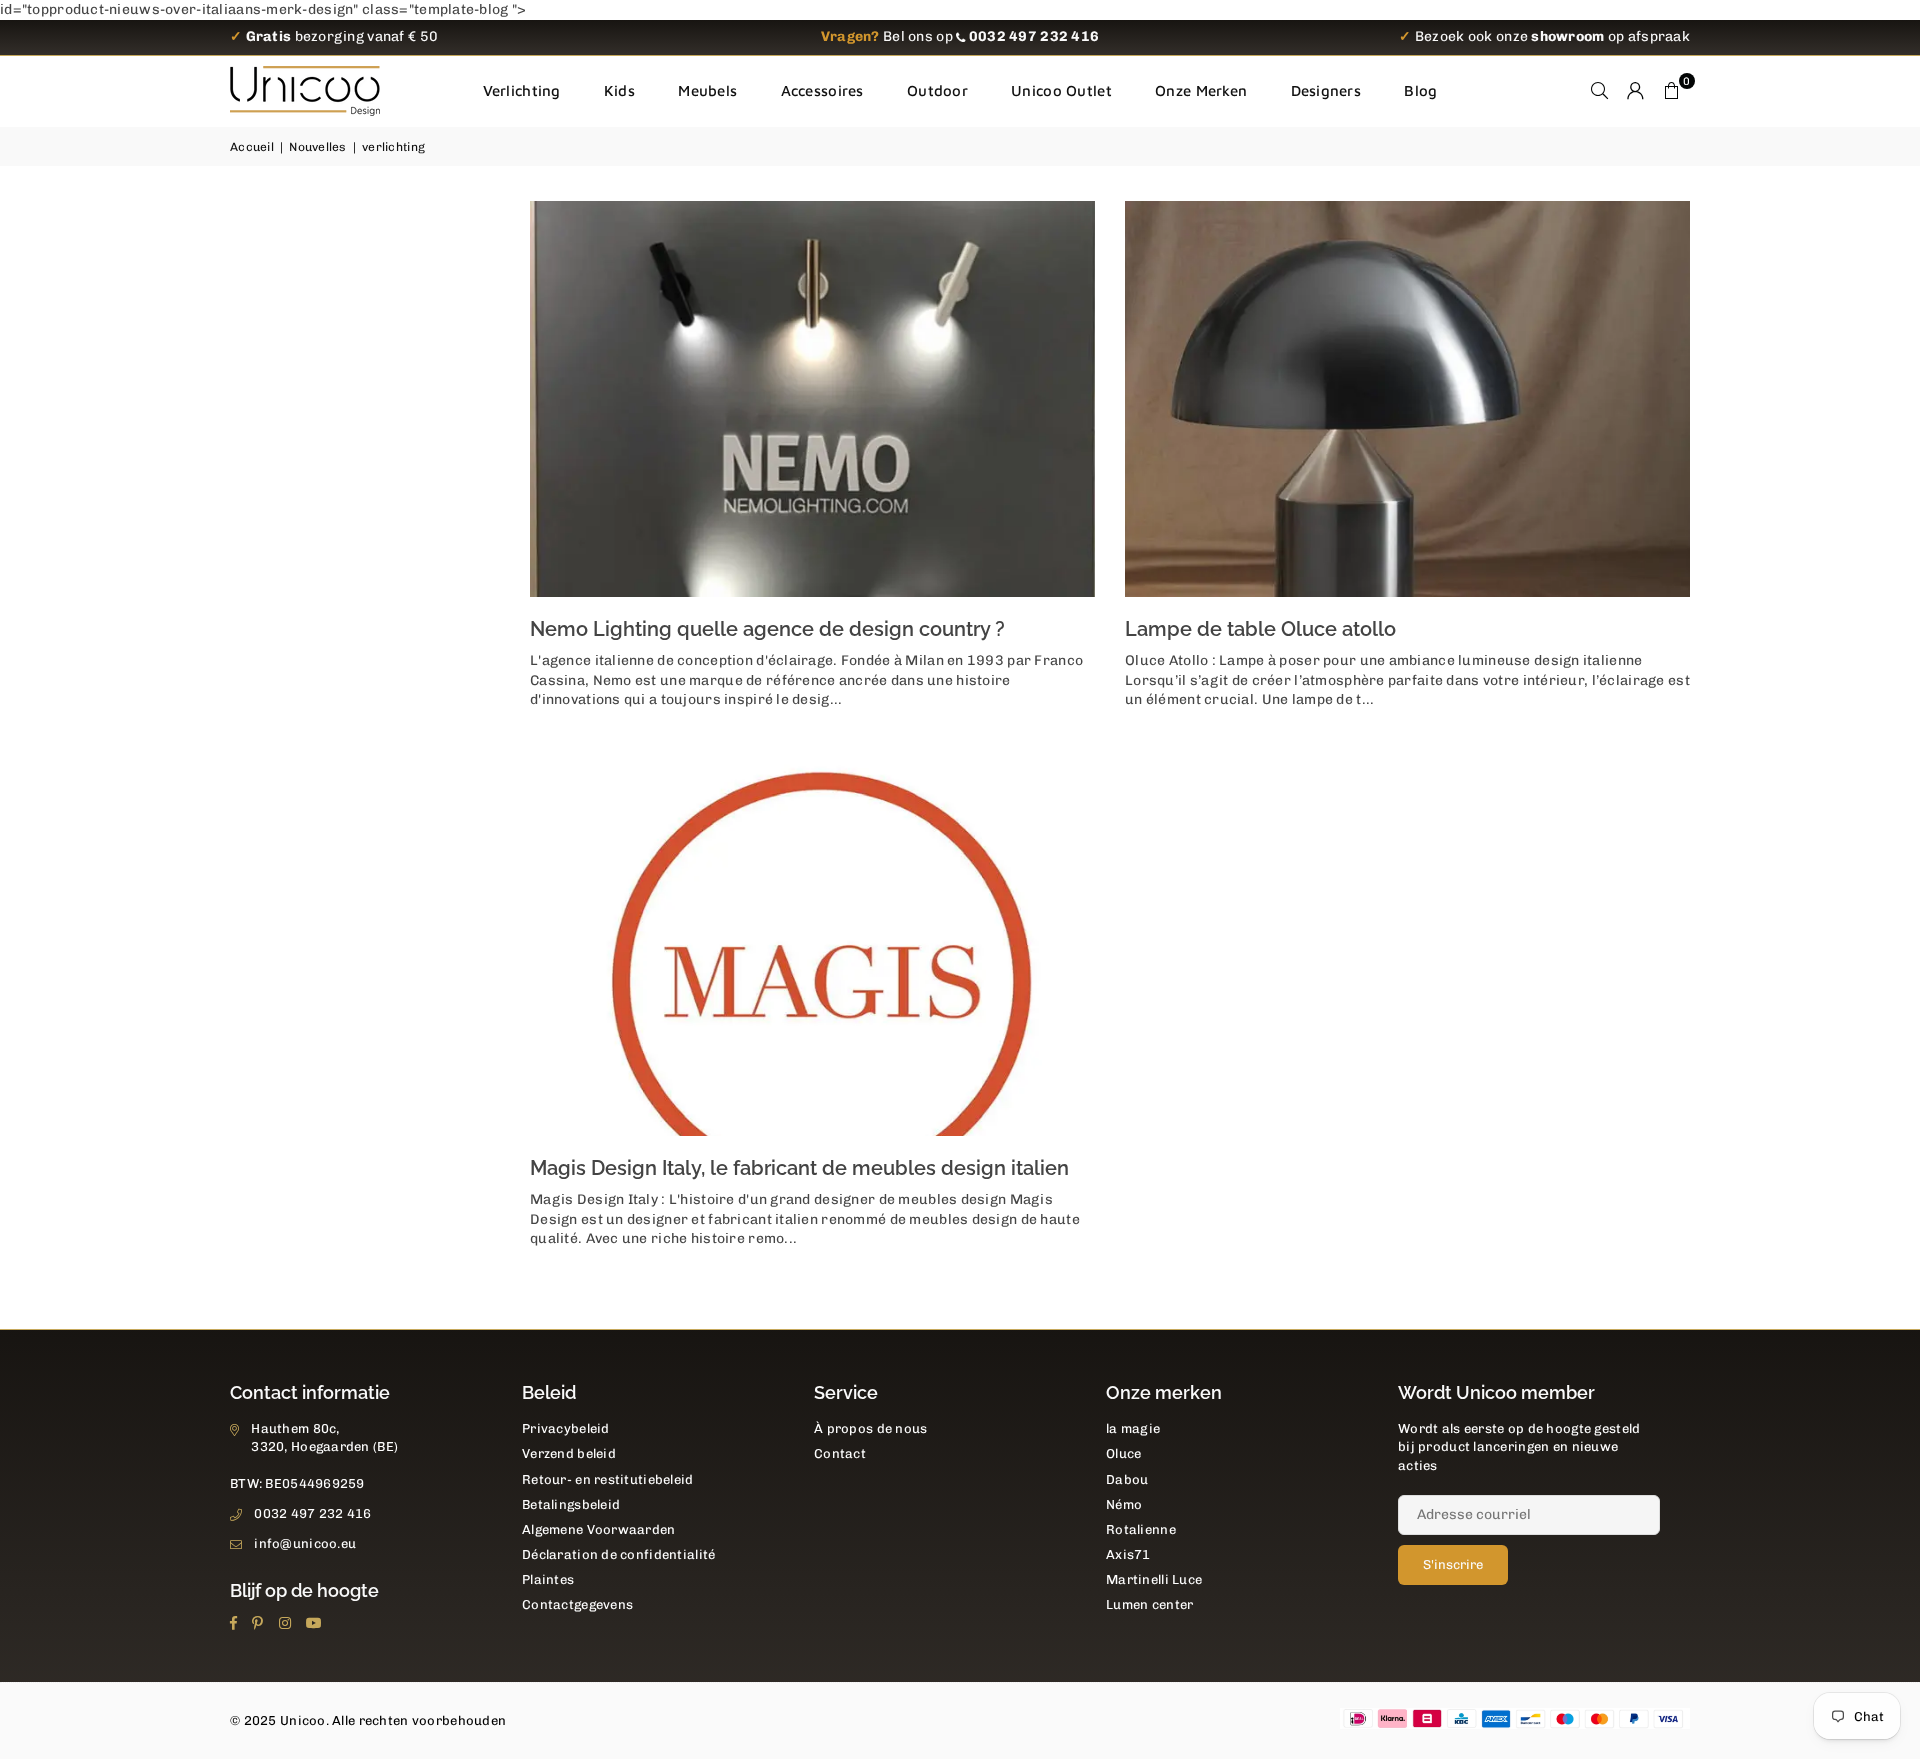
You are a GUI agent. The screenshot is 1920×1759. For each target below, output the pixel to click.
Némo (1124, 1504)
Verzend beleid (569, 1453)
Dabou (1127, 1479)
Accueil (252, 147)
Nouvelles (318, 147)
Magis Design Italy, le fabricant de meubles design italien (799, 1168)
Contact (840, 1453)
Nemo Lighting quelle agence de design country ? (767, 629)
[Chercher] (1600, 91)
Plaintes (548, 1579)
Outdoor (937, 90)
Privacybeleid (566, 1428)
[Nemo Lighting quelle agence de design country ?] (812, 399)
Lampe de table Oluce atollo (1260, 629)
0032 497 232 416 (312, 1513)
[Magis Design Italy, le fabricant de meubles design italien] (812, 938)
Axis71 (1128, 1554)
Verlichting (522, 90)
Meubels (707, 90)
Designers (1326, 90)
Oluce (1123, 1453)
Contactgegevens (577, 1604)
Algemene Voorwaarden (599, 1529)
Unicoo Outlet (1061, 90)
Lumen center (1149, 1604)
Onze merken (1201, 90)
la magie (1133, 1428)
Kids (619, 90)
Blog (1420, 90)
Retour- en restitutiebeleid (608, 1479)
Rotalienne (1141, 1529)
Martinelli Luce (1154, 1579)
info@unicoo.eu (305, 1543)
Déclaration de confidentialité (618, 1554)
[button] (1672, 91)
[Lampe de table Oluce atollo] (1407, 399)
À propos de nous (870, 1428)
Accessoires (822, 90)
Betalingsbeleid (571, 1504)
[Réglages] (1636, 91)
